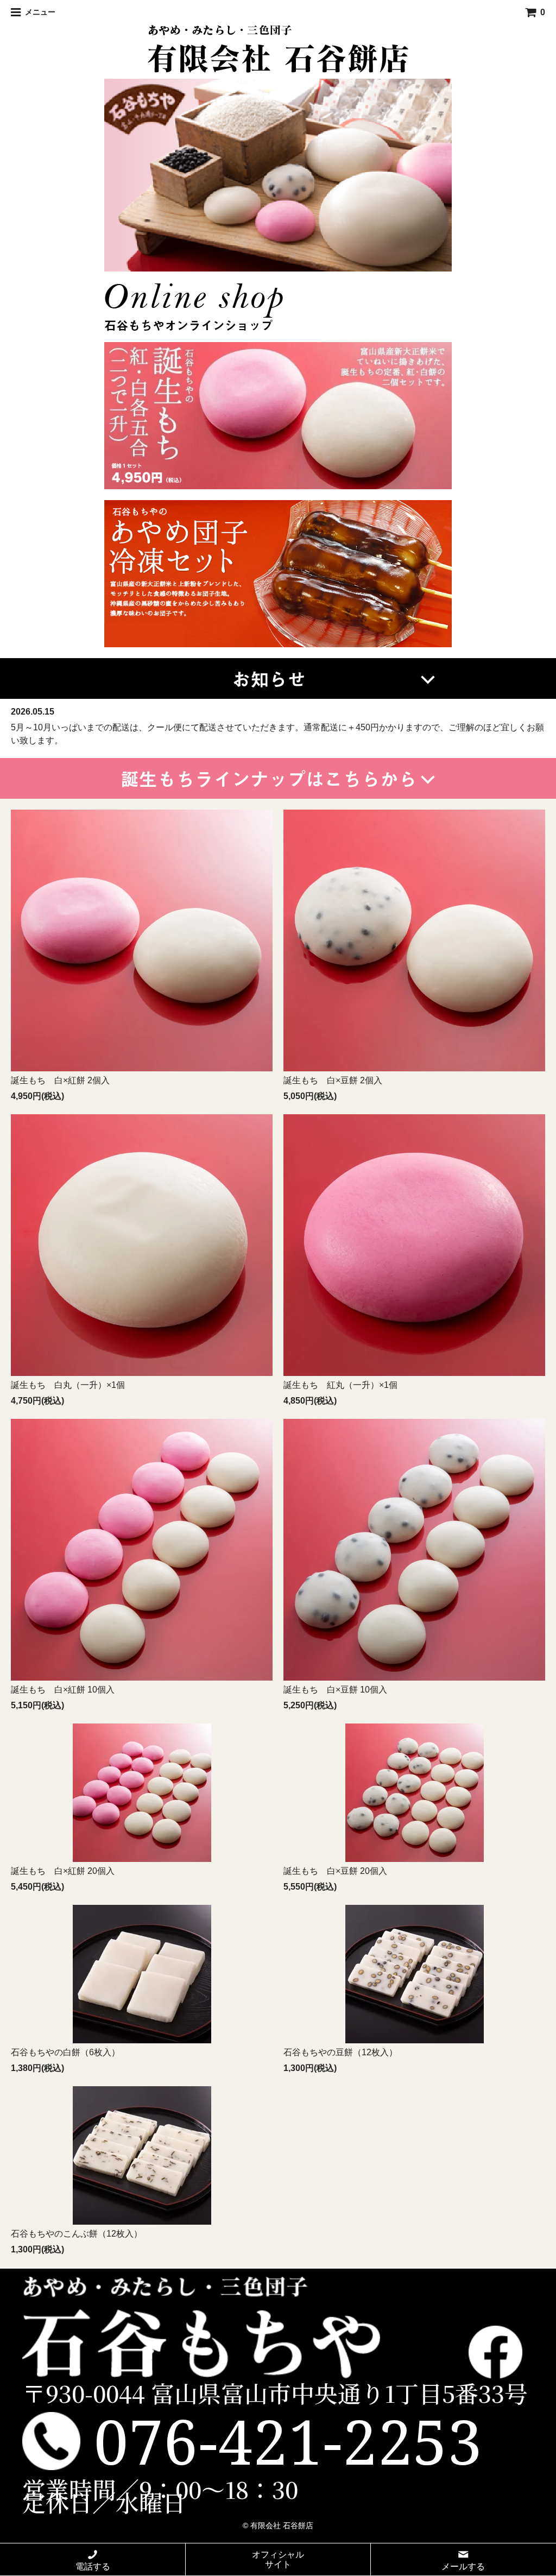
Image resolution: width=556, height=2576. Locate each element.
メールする (463, 2566)
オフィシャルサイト (278, 2559)
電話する (93, 2566)
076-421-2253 (288, 2441)
